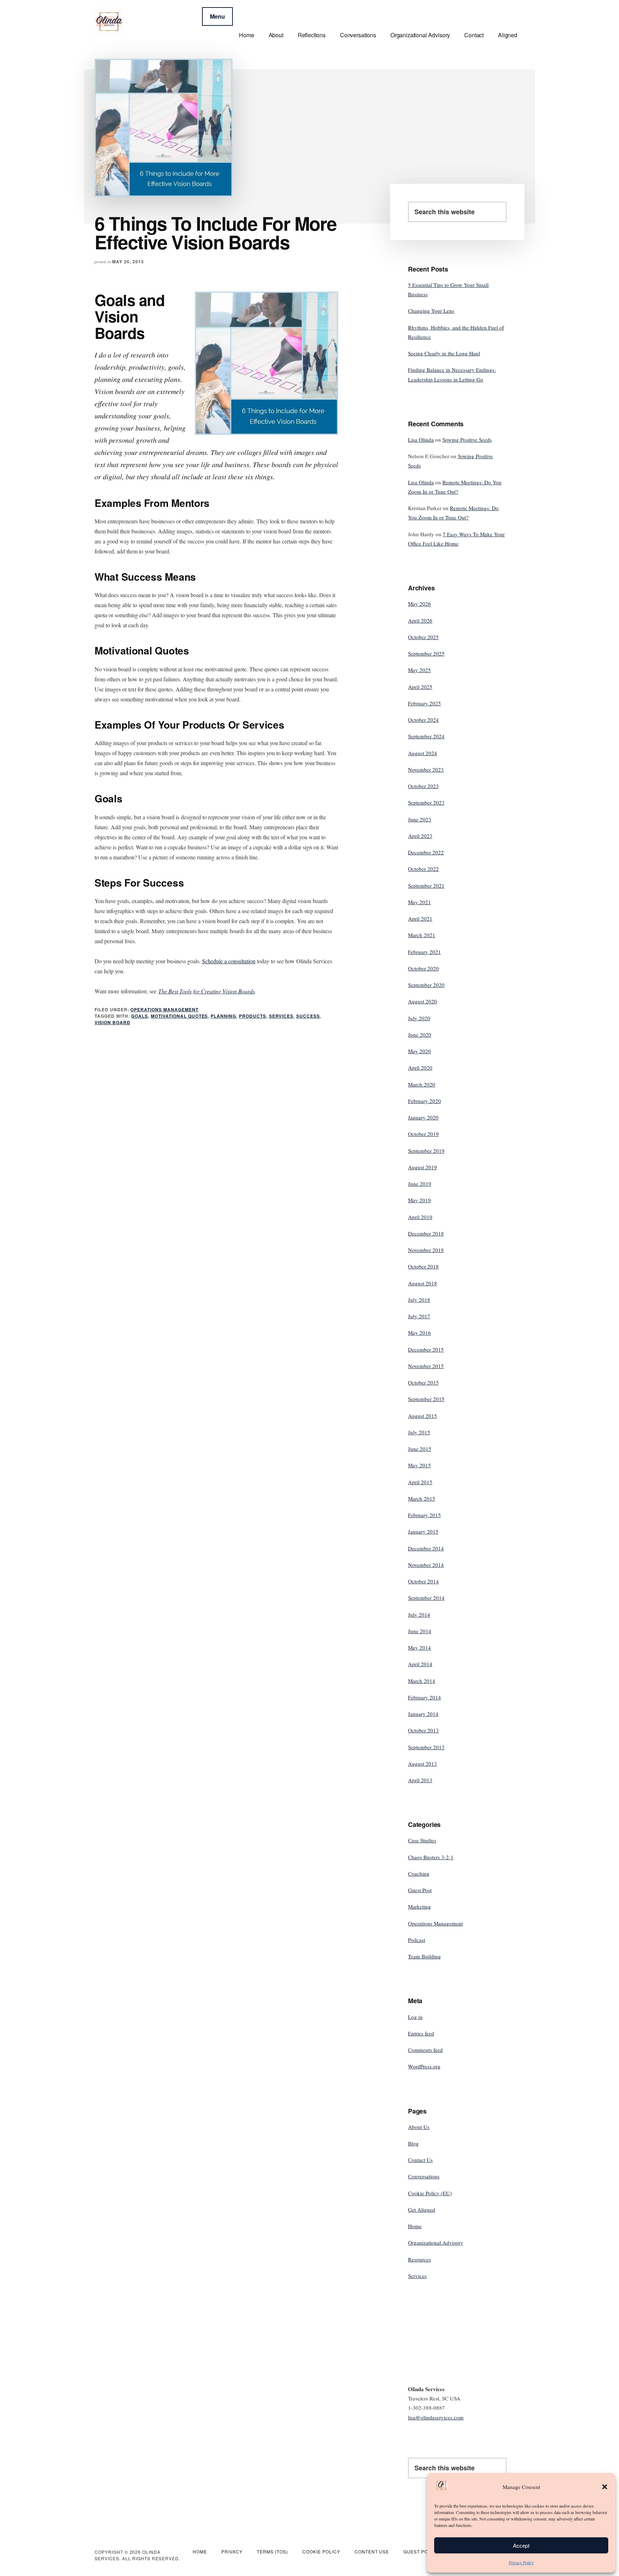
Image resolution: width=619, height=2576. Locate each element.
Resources (419, 2259)
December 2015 (426, 1349)
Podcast (417, 1940)
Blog (413, 2143)
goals (140, 1016)
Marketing (419, 1906)
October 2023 (423, 786)
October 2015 (423, 1382)
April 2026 (420, 620)
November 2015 (426, 1366)
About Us (419, 2127)
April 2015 (420, 1482)
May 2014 (419, 1647)
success (308, 1016)
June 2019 (420, 1184)
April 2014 (420, 1664)
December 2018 (426, 1233)
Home (415, 2226)
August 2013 (423, 1764)
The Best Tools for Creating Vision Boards (207, 991)
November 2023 (426, 769)
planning (223, 1016)
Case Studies (422, 1840)
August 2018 (423, 1283)
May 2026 (419, 604)
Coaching (419, 1874)
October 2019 (423, 1134)
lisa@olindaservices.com (436, 2417)
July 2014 (419, 1615)
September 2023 (426, 802)
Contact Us (420, 2160)
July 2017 (419, 1316)
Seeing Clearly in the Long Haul (444, 353)
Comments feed (425, 2050)
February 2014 (424, 1697)
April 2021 (420, 918)
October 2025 (423, 637)
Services (281, 1016)
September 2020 (426, 985)
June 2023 (420, 819)
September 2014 (426, 1598)
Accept (521, 2545)
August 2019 (423, 1167)
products (253, 1016)
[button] (605, 2487)
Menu (217, 16)
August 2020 (423, 1001)
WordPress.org (424, 2066)
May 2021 (419, 902)
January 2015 (423, 1531)
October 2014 (423, 1581)
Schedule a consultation (229, 961)
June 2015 (420, 1449)
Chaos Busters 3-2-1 (431, 1857)
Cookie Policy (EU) (430, 2193)
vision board (112, 1022)
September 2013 (426, 1747)
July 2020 (419, 1018)
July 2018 (419, 1300)
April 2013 (420, 1780)
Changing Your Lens (431, 311)
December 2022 (426, 852)
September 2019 (426, 1151)
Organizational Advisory (436, 2242)
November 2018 (426, 1250)
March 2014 (422, 1681)
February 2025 (424, 703)
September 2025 (426, 653)
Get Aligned (422, 2210)
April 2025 (420, 687)
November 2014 (426, 1565)
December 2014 (426, 1548)
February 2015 (424, 1515)
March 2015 (422, 1498)
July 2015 (419, 1432)
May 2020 (419, 1051)
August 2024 (423, 753)
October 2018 (423, 1266)
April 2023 (420, 836)
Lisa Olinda (421, 440)
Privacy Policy (521, 2562)
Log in (415, 2017)
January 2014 (423, 1714)
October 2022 (423, 869)
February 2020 (424, 1101)
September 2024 (426, 736)
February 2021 (424, 952)
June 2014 (420, 1631)
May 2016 (419, 1333)
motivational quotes (179, 1016)
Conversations (424, 2176)
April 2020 (420, 1068)
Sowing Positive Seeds (467, 440)
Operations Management (164, 1009)
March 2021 (422, 935)
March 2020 (422, 1084)
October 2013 (423, 1730)
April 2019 (420, 1217)
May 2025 (419, 670)
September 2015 (426, 1399)
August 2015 (423, 1416)
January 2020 (423, 1117)
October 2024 (423, 720)
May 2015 (419, 1465)
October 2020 (423, 968)
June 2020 (420, 1035)
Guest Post (420, 1890)
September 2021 (426, 886)
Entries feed (421, 2033)
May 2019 (419, 1200)
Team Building (424, 1956)
